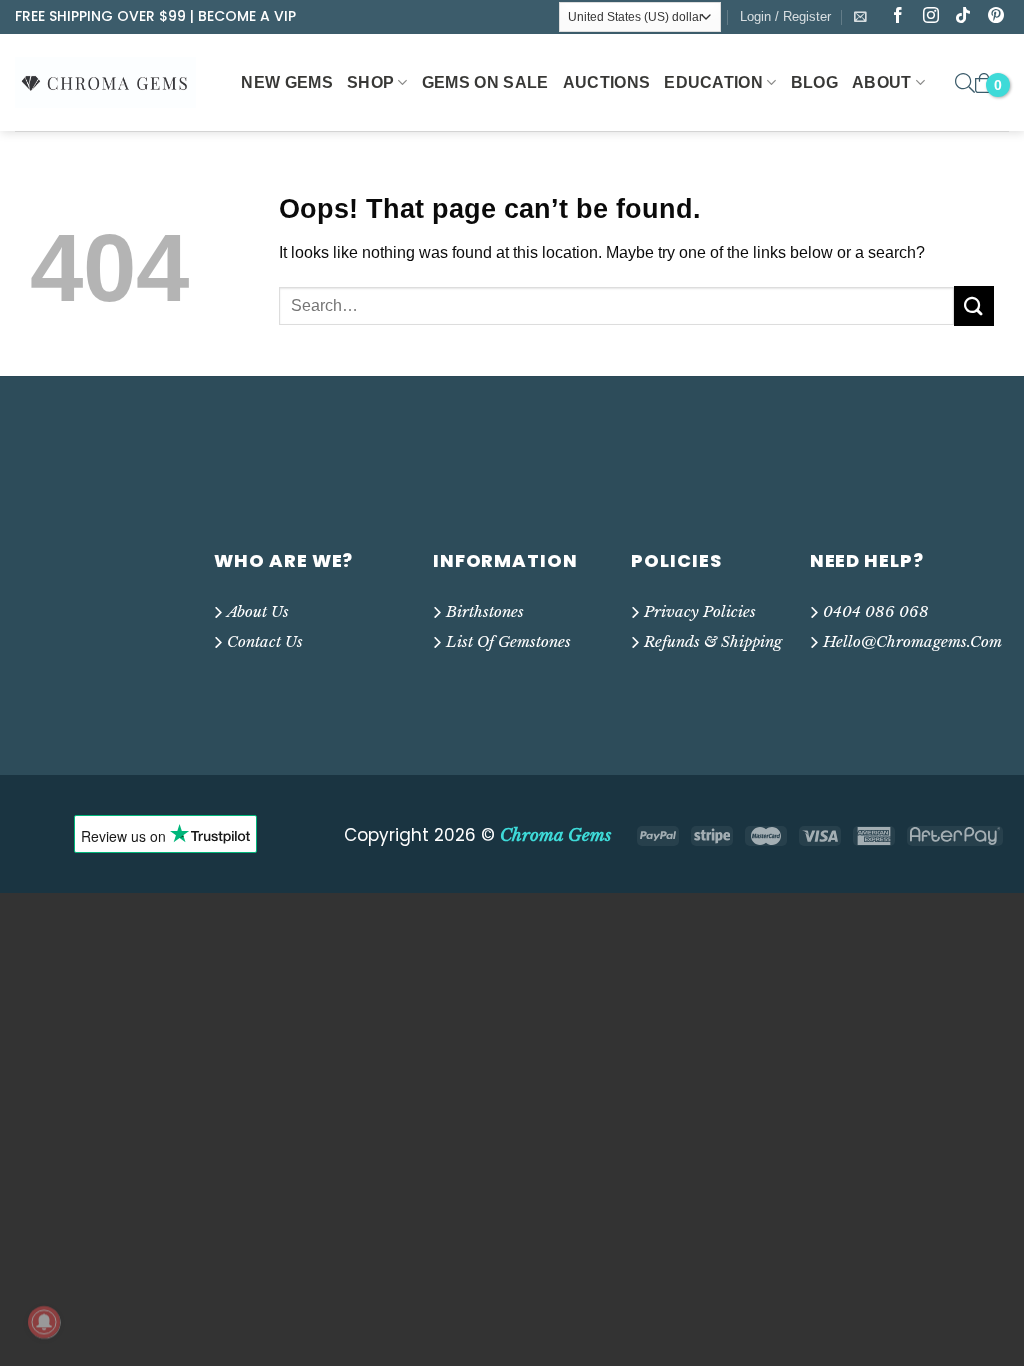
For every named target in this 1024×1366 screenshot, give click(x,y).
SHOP (370, 82)
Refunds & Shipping (713, 641)
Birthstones (485, 611)
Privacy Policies (700, 611)
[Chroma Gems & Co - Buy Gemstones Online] (116, 82)
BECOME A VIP (247, 16)
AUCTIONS (607, 82)
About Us (258, 611)
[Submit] (974, 305)
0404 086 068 (876, 611)
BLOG (814, 82)
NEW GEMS (287, 82)
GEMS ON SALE (485, 82)
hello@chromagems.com (912, 641)
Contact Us (265, 641)
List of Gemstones (508, 641)
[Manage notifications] (44, 1322)
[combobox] (616, 306)
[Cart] (984, 83)
